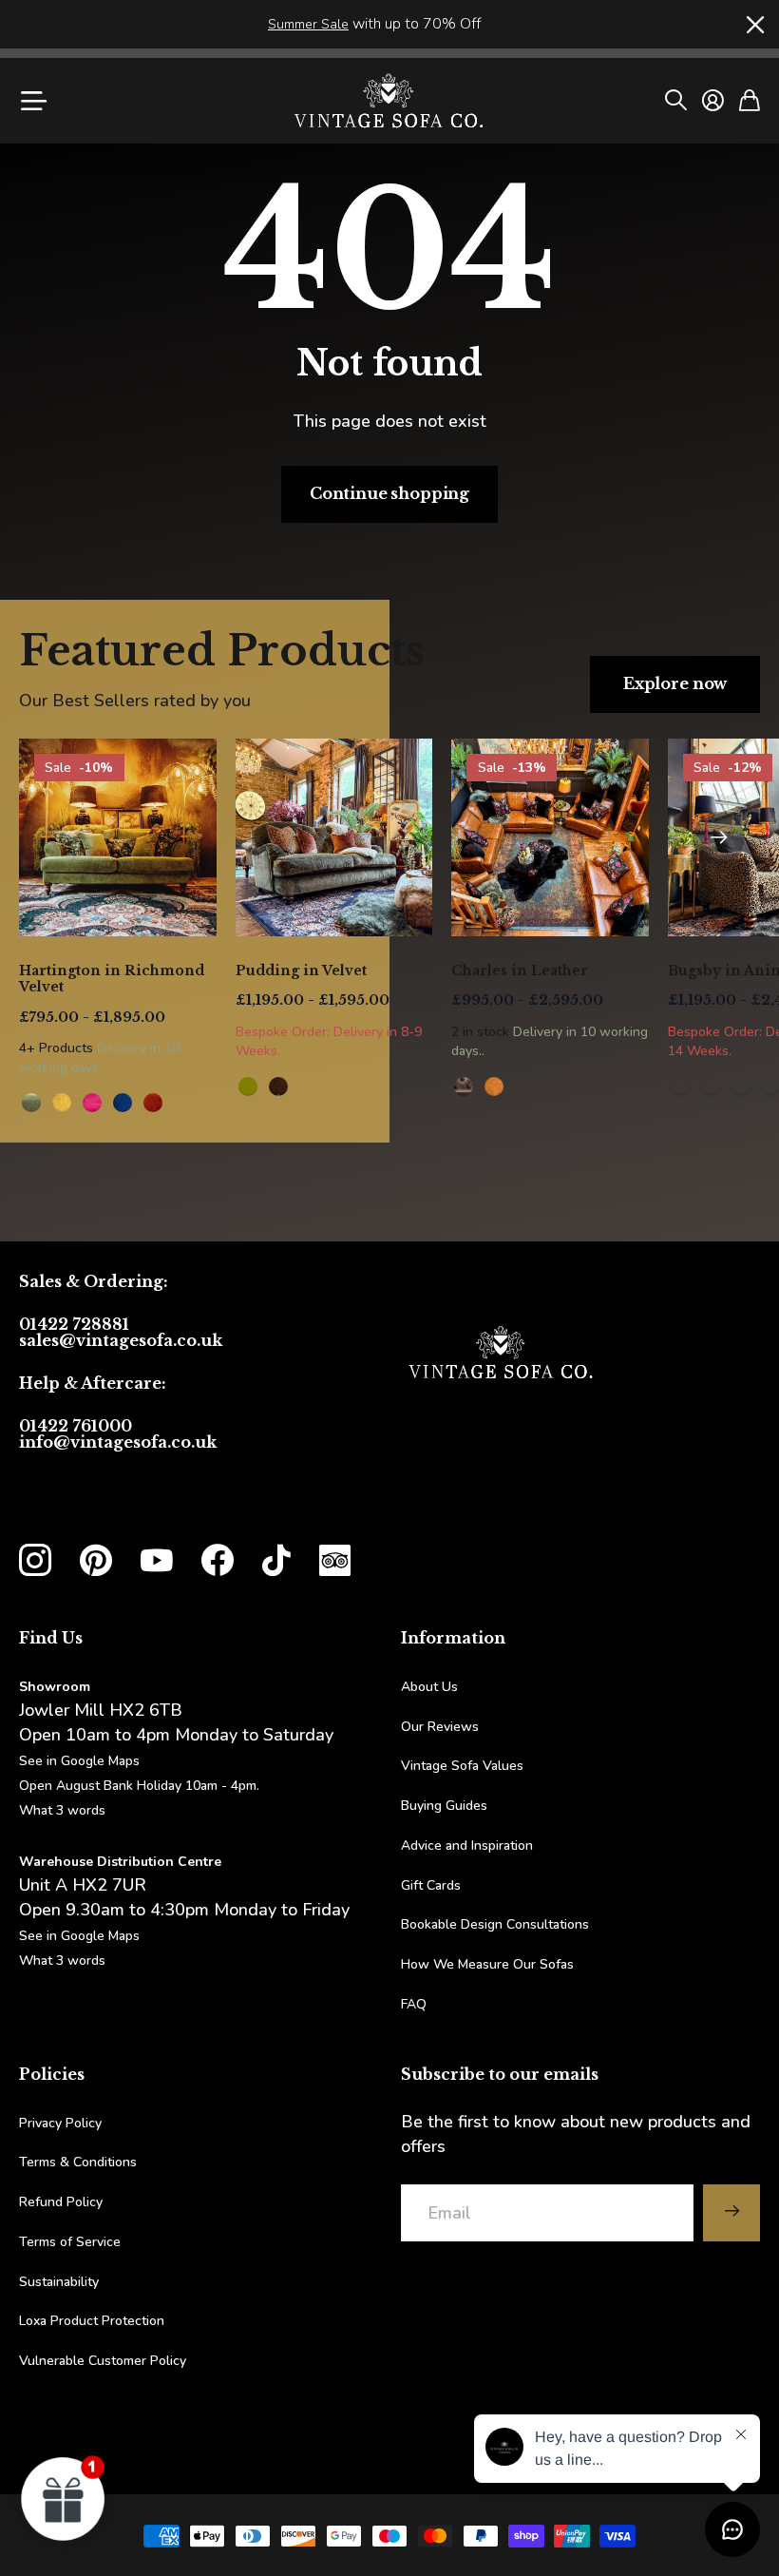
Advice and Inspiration (467, 1845)
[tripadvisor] (335, 1560)
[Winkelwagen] (750, 101)
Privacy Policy (60, 2123)
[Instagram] (35, 1560)
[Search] (676, 101)
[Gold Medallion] (62, 1103)
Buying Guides (444, 1806)
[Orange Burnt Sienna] (153, 1103)
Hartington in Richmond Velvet (112, 979)
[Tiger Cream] (741, 1086)
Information (453, 1638)
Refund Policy (61, 2202)
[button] (719, 837)
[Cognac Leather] (494, 1086)
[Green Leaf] (31, 1103)
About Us (429, 1687)
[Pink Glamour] (92, 1103)
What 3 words (62, 1810)
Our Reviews (440, 1727)
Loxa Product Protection (92, 2321)
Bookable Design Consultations (495, 1924)
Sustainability (59, 2282)
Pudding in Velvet (301, 971)
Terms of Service (70, 2242)
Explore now (675, 683)
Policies (52, 2074)
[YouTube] (157, 1561)
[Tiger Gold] (711, 1086)
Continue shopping (389, 493)
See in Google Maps (79, 1936)
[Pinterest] (96, 1561)
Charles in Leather (520, 971)
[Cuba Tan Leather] (464, 1086)
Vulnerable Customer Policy (103, 2361)
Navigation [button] (31, 101)
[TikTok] (276, 1561)
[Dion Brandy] (278, 1086)
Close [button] (753, 24)
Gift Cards (431, 1885)
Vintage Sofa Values (462, 1766)
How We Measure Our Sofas (487, 1964)
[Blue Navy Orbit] (123, 1103)
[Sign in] (713, 101)
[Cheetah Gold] (680, 1086)
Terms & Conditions (78, 2162)
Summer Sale (308, 24)
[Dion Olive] (248, 1086)
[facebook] (218, 1561)
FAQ (414, 2004)
